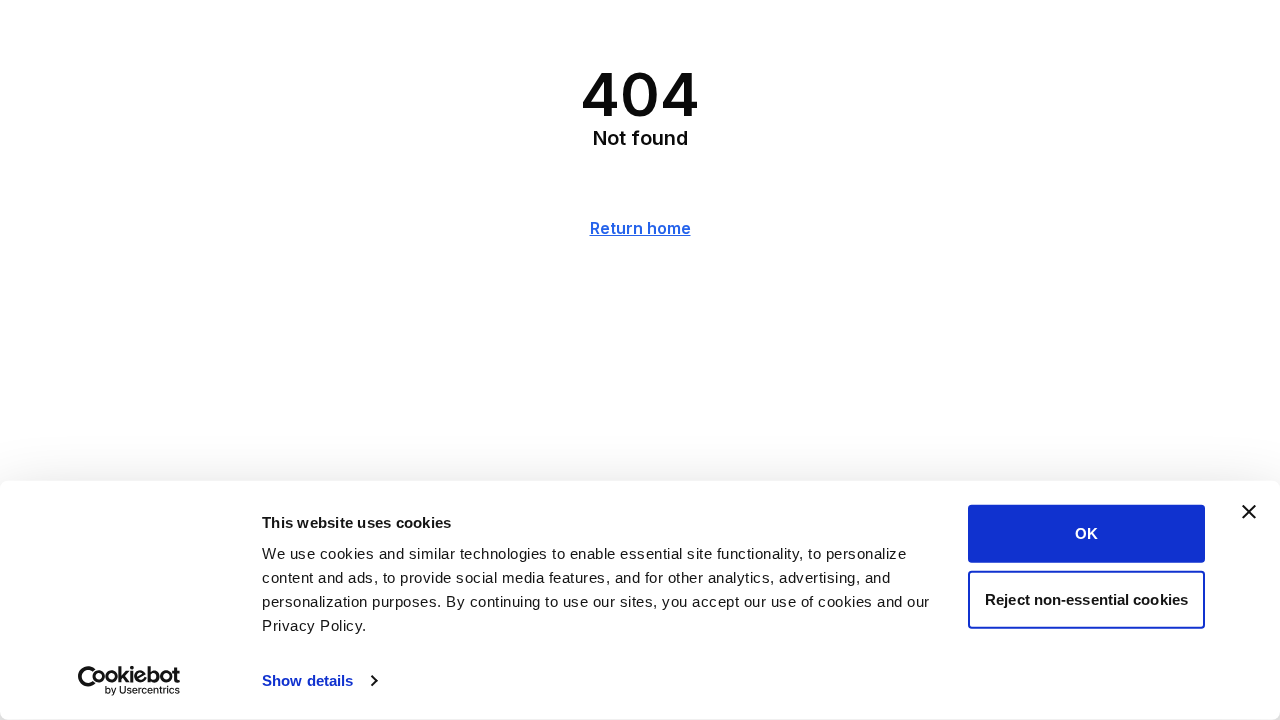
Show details (307, 680)
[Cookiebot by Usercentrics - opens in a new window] (129, 681)
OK (1086, 533)
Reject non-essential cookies (1086, 598)
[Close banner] (1249, 512)
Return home (640, 228)
